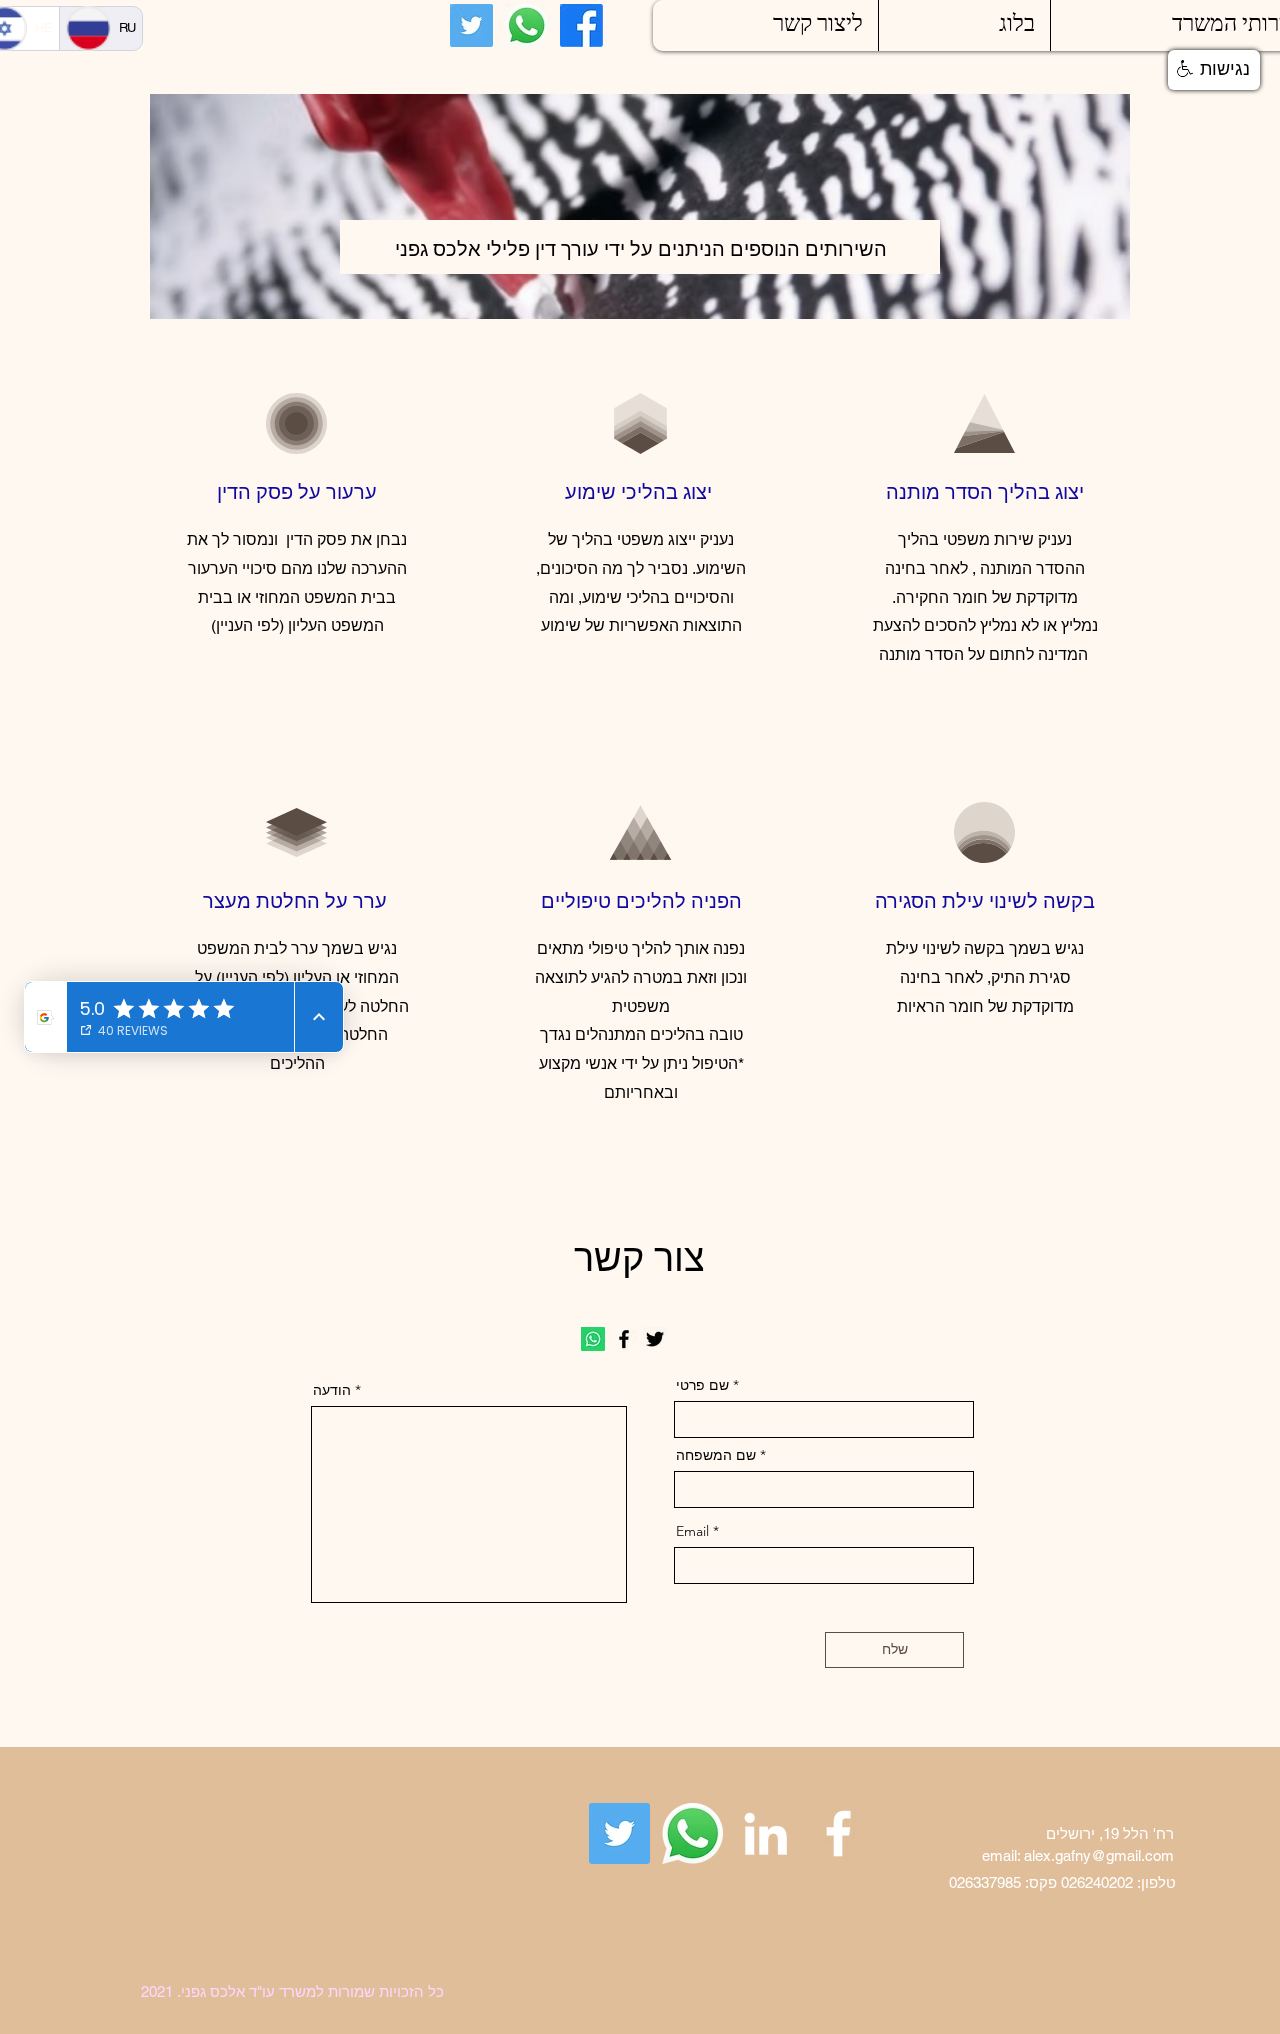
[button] (1214, 70)
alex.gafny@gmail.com (1099, 1855)
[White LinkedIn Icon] (765, 1833)
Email (692, 1531)
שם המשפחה (718, 1455)
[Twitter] (471, 25)
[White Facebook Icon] (838, 1833)
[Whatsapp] (526, 25)
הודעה (334, 1390)
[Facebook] (581, 25)
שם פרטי (702, 1385)
